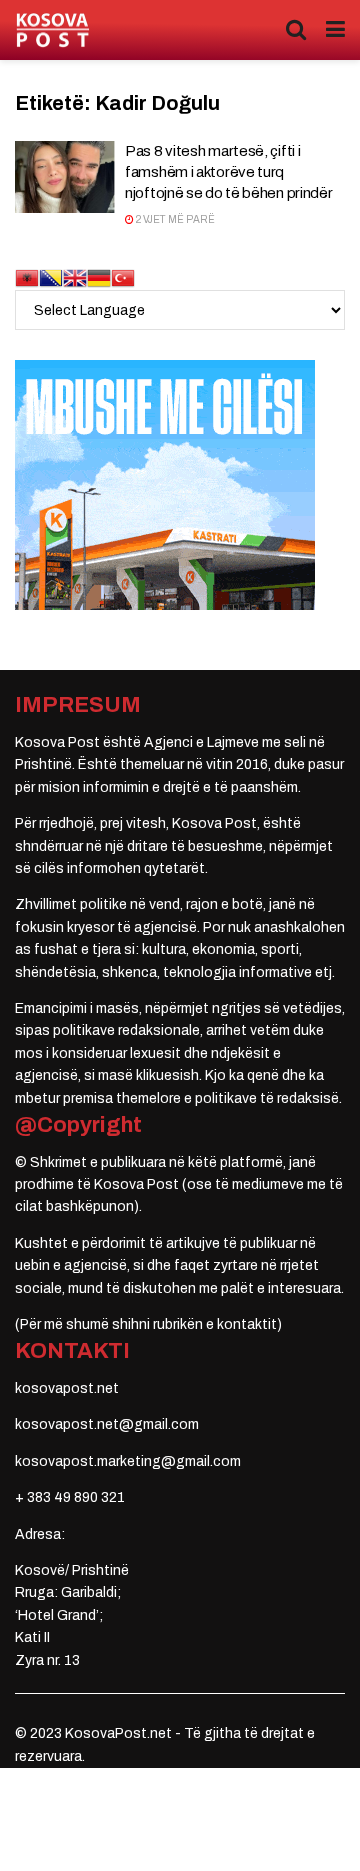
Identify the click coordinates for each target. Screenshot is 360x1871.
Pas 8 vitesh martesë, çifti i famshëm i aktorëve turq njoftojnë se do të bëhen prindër (228, 172)
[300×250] (165, 484)
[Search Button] (296, 30)
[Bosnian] (51, 277)
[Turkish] (123, 277)
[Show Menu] (335, 30)
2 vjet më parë (174, 219)
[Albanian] (27, 277)
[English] (75, 277)
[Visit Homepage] (52, 30)
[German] (99, 277)
